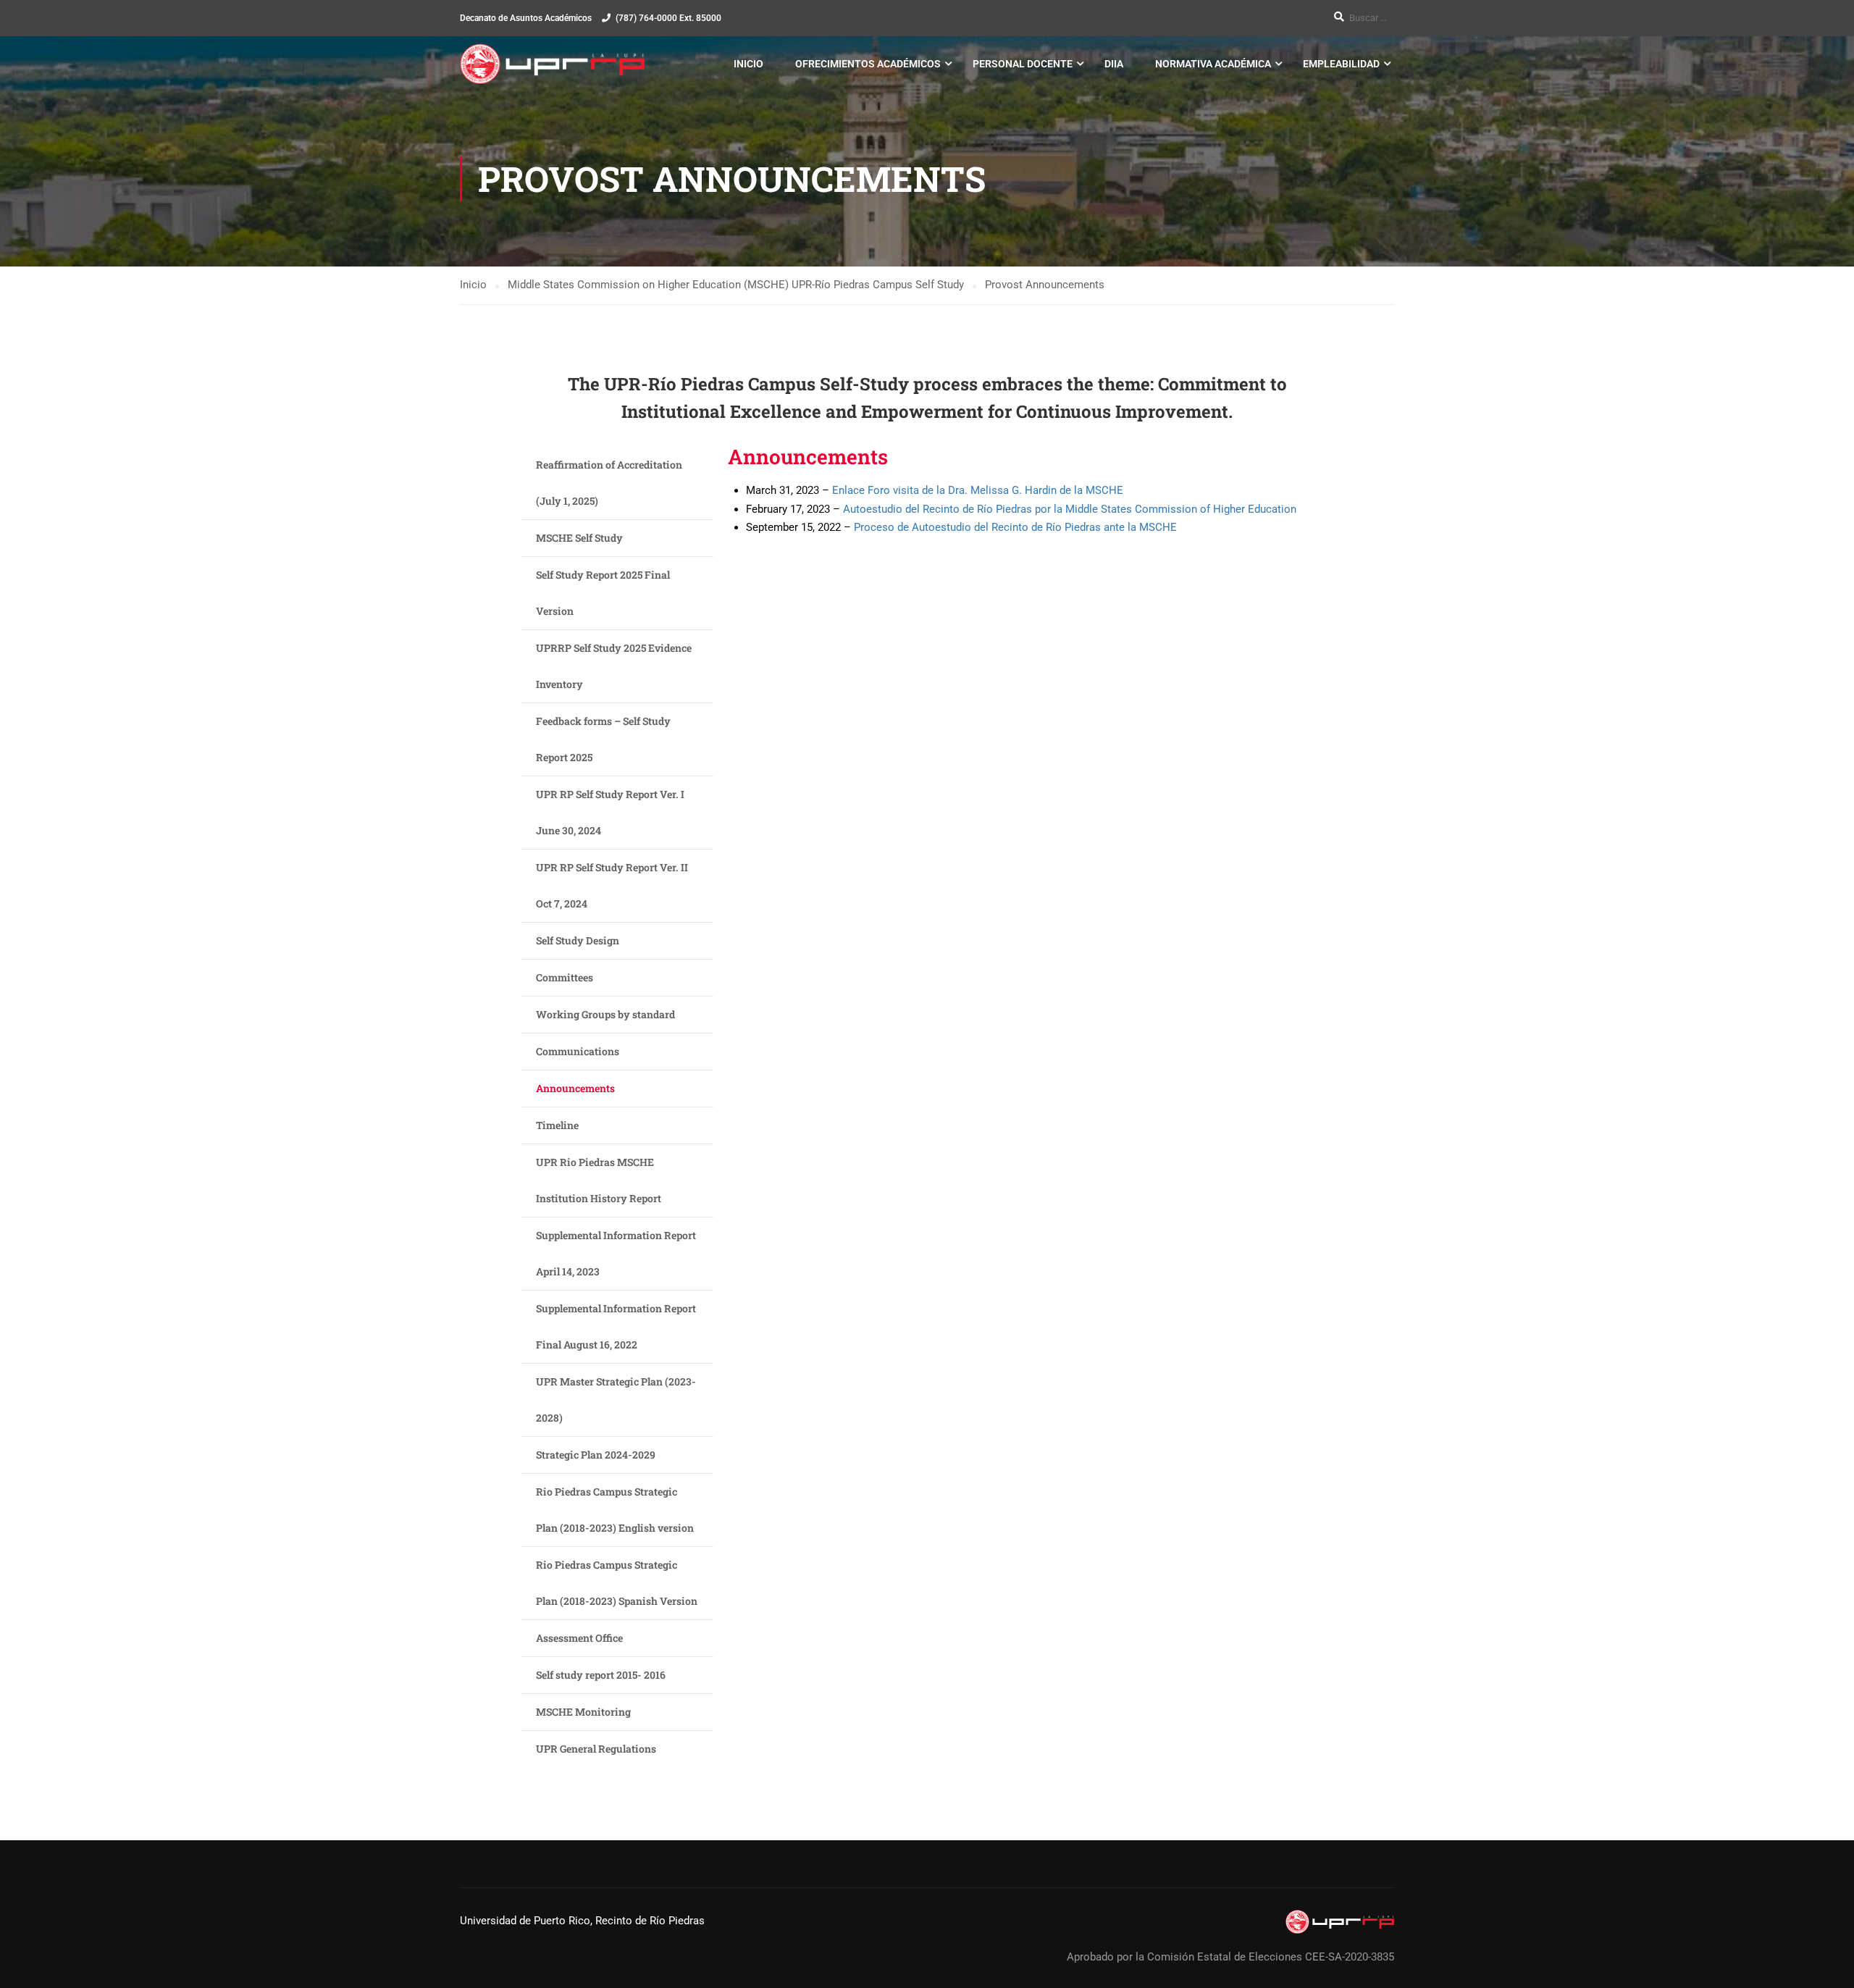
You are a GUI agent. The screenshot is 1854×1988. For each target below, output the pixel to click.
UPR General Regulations (596, 1749)
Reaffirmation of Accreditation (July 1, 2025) (609, 483)
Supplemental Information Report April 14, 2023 (616, 1253)
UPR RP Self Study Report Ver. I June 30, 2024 (610, 812)
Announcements (575, 1088)
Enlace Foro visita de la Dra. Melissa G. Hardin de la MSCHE (978, 490)
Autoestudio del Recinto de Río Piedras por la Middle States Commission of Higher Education (1070, 509)
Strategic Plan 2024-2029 (596, 1455)
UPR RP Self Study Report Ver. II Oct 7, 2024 (612, 885)
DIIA (1114, 64)
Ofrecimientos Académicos (868, 64)
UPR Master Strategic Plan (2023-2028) (616, 1400)
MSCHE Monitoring (583, 1712)
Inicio (748, 64)
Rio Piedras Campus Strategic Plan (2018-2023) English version (615, 1510)
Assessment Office (579, 1638)
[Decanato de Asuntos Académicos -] (552, 64)
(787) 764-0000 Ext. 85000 (668, 18)
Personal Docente (1023, 64)
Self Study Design (578, 940)
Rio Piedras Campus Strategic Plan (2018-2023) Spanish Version (617, 1583)
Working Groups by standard (605, 1014)
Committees (565, 977)
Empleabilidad (1341, 64)
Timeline (557, 1125)
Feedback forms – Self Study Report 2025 (603, 739)
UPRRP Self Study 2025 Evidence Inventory (614, 666)
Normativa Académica (1213, 64)
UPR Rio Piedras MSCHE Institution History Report (599, 1180)
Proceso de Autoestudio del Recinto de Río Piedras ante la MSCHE (1015, 527)
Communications (578, 1051)
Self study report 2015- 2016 (601, 1675)
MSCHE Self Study (579, 538)
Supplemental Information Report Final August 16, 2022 (616, 1326)
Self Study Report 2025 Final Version (603, 593)
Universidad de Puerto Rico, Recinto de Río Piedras (582, 1921)
